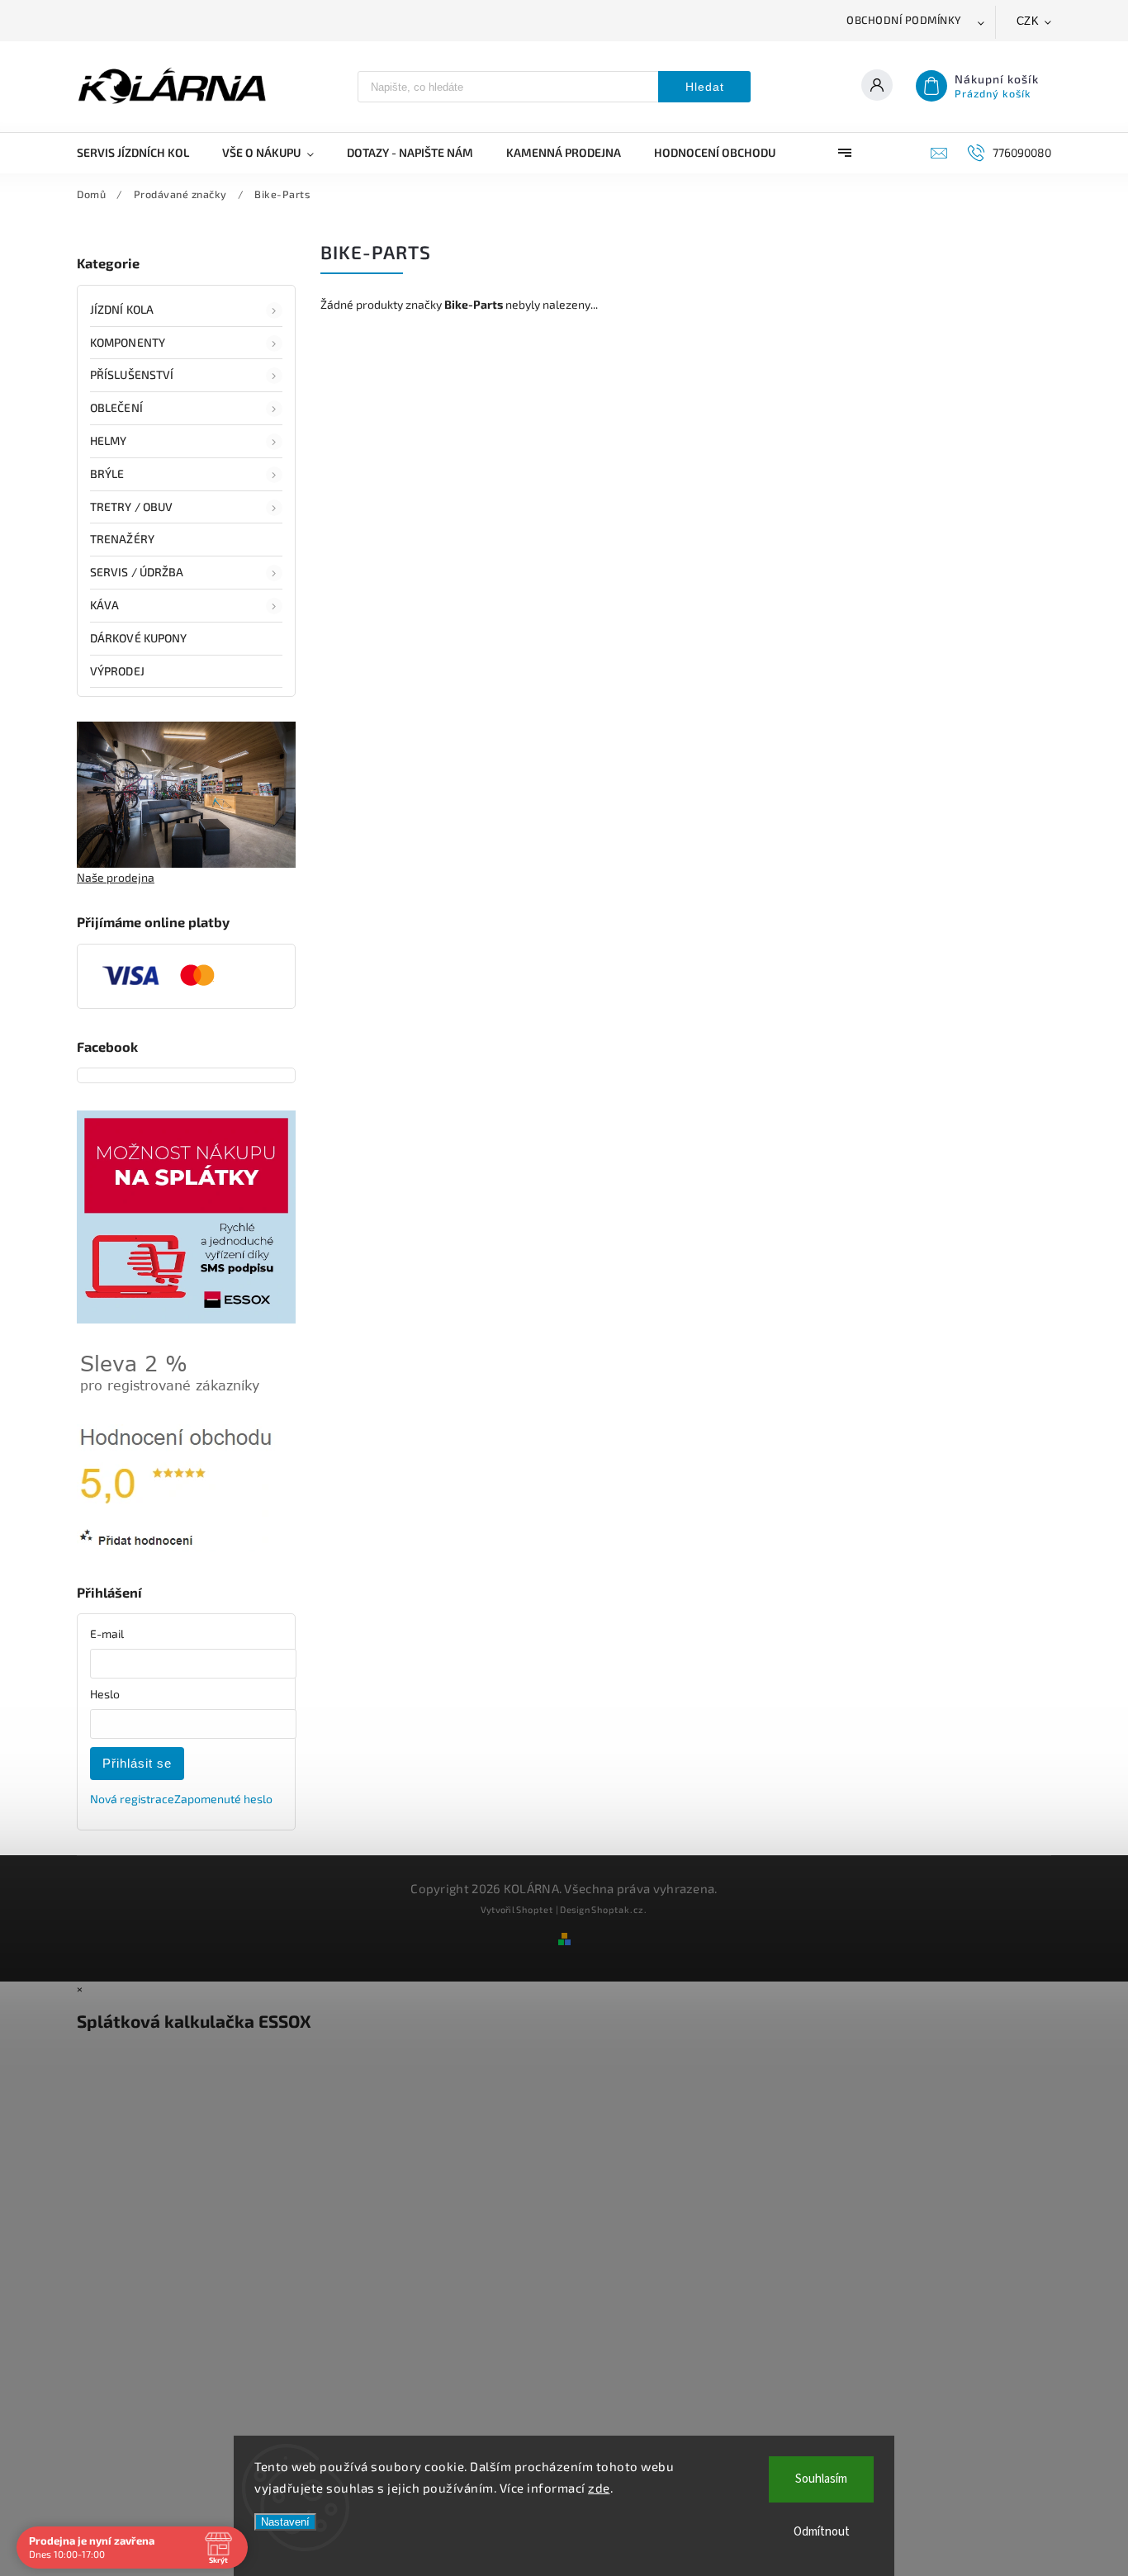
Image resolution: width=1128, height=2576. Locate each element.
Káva (104, 605)
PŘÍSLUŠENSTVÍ (132, 374)
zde (599, 2488)
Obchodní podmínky (904, 20)
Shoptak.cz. (619, 1909)
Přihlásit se (137, 1763)
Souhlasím (821, 2479)
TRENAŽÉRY (122, 539)
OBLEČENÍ (116, 407)
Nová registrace (132, 1799)
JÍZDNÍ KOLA (122, 309)
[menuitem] (141, 153)
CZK (1028, 21)
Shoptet (535, 1909)
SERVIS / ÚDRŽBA (137, 572)
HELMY (109, 440)
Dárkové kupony (138, 638)
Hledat (705, 87)
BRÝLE (107, 474)
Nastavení (285, 2522)
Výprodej (117, 671)
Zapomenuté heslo (223, 1799)
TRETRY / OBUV (131, 507)
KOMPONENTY (128, 342)
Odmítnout (822, 2532)
